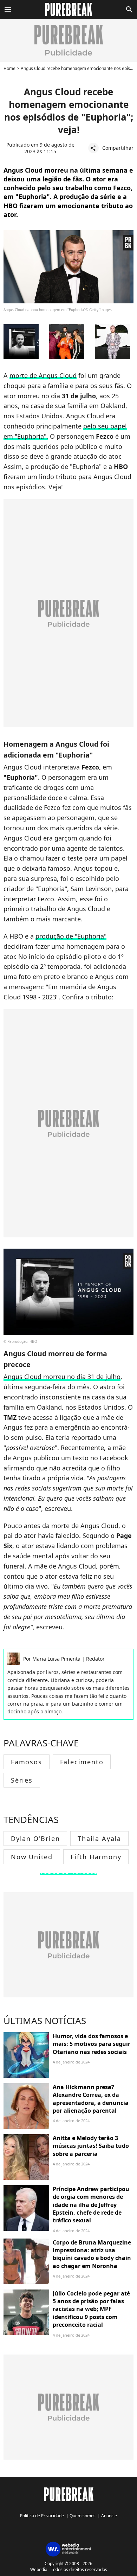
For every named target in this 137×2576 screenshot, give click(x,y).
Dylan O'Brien (35, 1838)
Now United (32, 1857)
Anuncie (109, 2516)
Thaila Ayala (99, 1838)
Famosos (27, 1762)
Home (9, 68)
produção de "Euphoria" (71, 936)
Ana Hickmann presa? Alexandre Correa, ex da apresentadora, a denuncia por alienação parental (91, 2099)
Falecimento (82, 1762)
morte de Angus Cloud (43, 375)
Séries (22, 1780)
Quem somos (83, 2516)
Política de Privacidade (42, 2516)
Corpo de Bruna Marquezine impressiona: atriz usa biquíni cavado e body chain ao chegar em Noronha (92, 2254)
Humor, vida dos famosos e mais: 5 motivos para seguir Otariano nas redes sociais (92, 2044)
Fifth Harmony (96, 1857)
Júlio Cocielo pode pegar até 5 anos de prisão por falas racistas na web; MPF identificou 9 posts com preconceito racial (91, 2309)
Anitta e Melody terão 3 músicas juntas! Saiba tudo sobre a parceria (91, 2146)
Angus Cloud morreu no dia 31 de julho (62, 1377)
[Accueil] (69, 9)
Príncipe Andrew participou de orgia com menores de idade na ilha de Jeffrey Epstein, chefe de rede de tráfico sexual (91, 2205)
